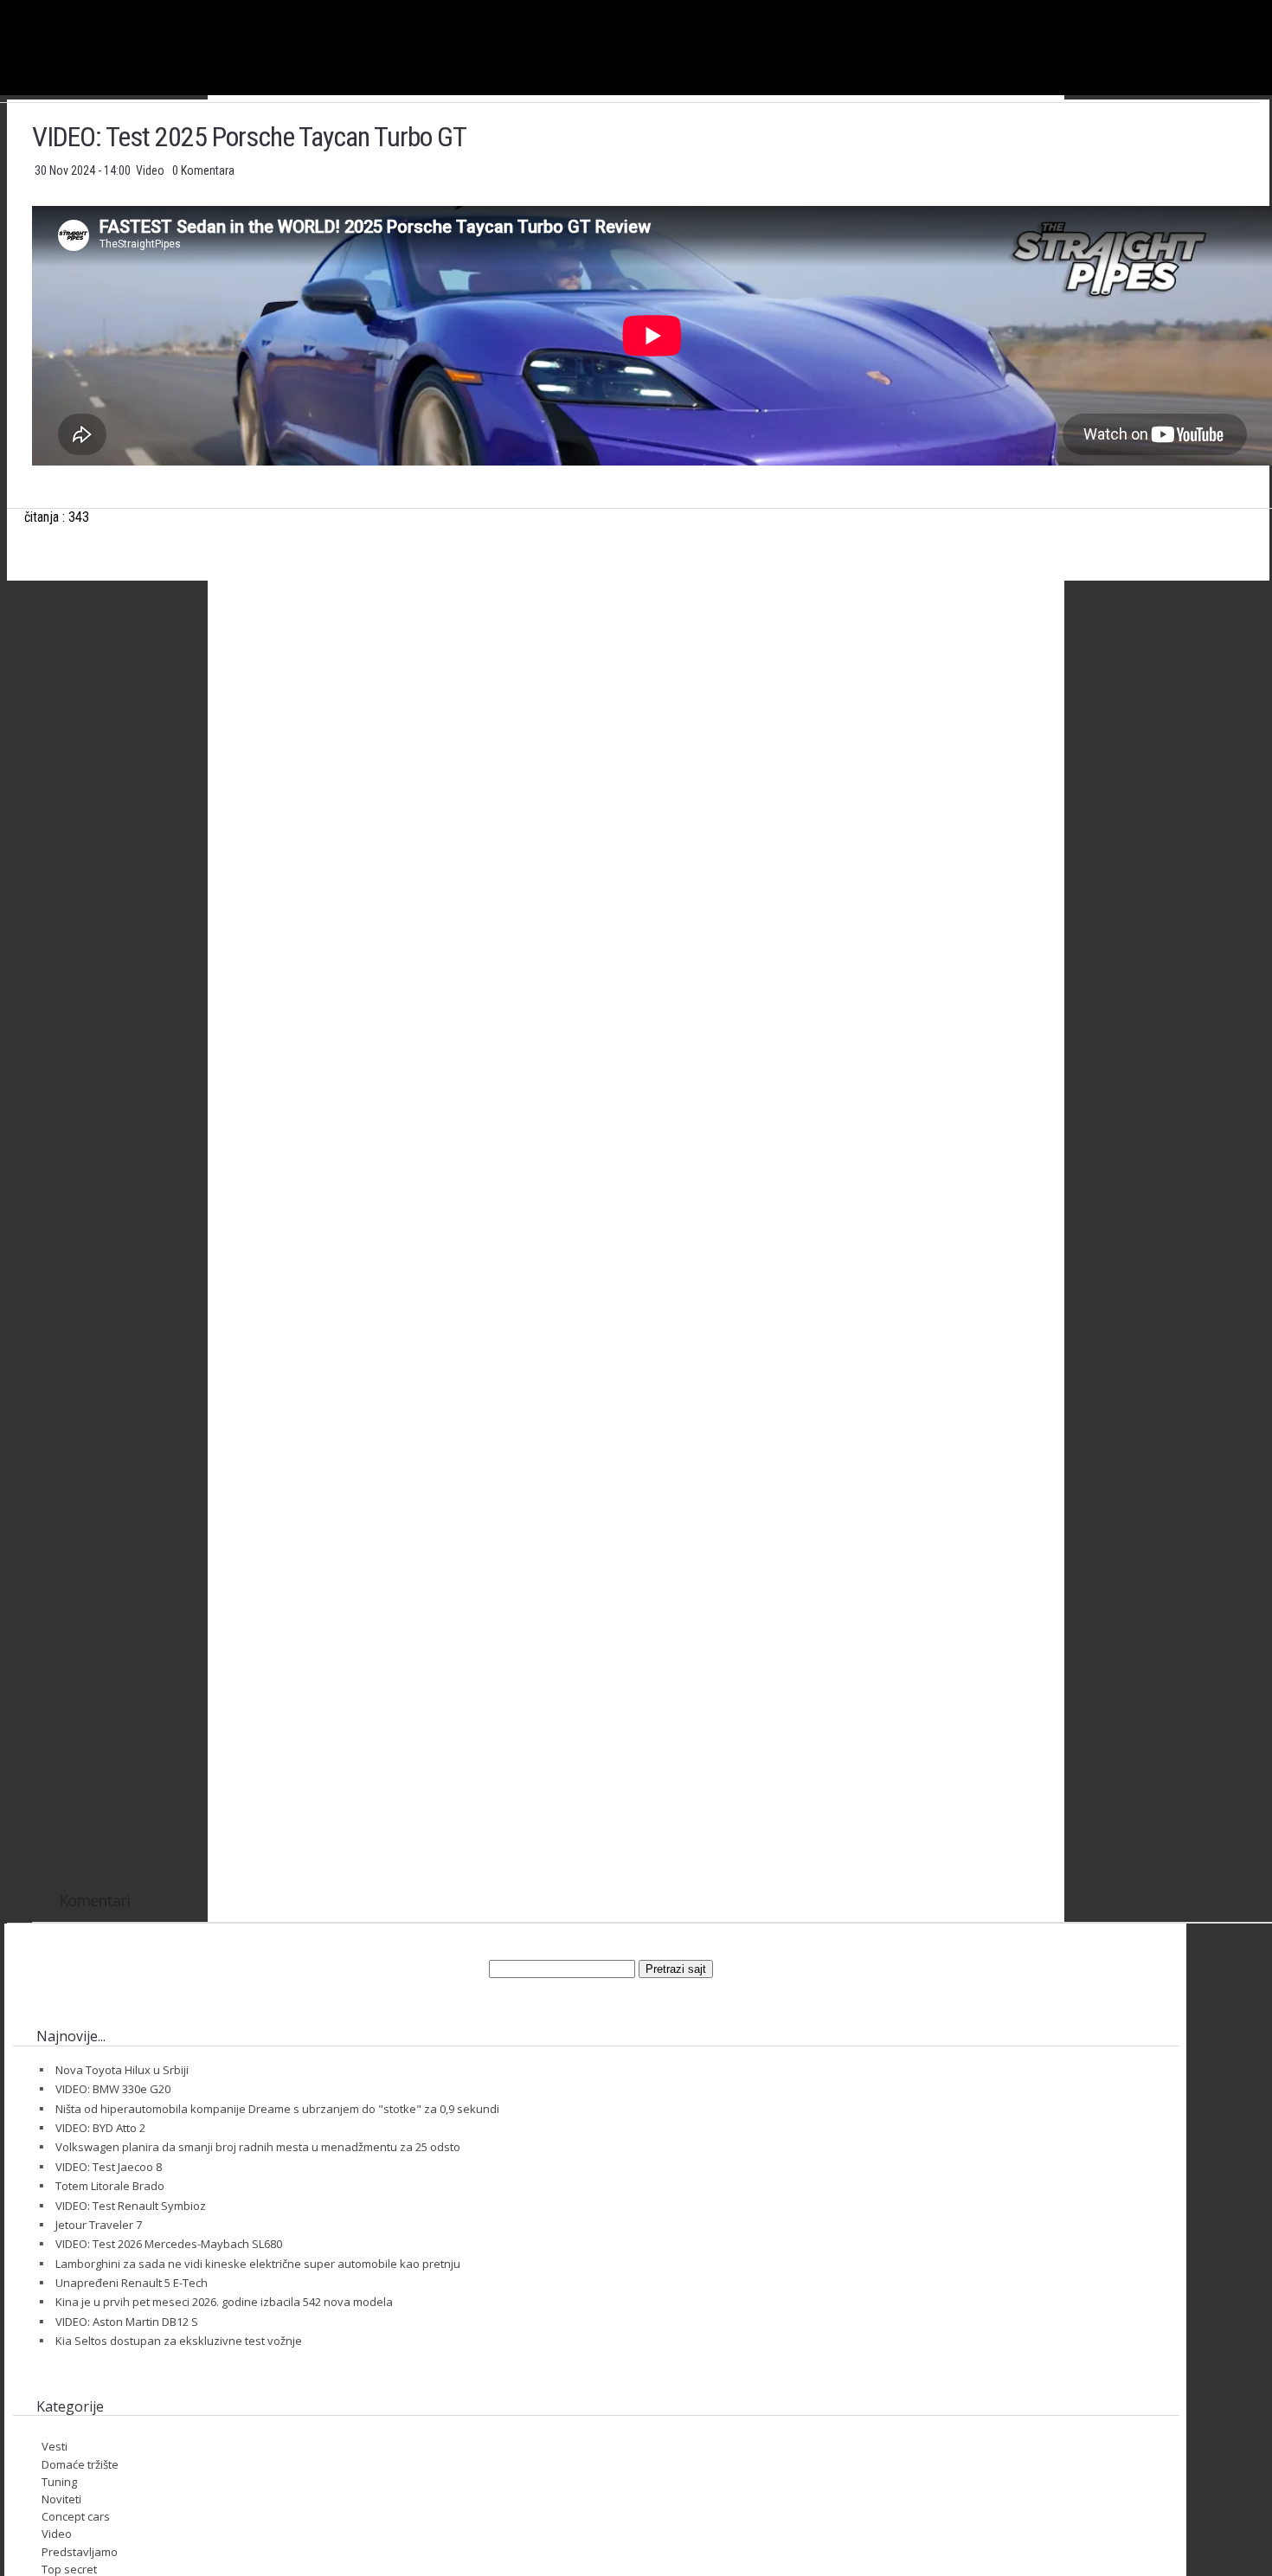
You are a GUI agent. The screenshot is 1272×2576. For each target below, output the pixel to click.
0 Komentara (203, 170)
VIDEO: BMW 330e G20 (113, 2089)
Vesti (55, 2446)
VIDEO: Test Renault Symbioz (131, 2206)
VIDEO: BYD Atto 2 (100, 2128)
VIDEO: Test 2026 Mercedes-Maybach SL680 (169, 2244)
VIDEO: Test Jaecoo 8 (109, 2167)
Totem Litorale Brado (110, 2186)
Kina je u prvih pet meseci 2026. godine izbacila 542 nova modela (224, 2302)
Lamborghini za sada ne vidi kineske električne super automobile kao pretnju (258, 2264)
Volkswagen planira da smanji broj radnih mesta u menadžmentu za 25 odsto (258, 2147)
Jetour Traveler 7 (99, 2225)
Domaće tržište (80, 2464)
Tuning (59, 2482)
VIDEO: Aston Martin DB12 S (127, 2322)
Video (151, 170)
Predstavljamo (80, 2552)
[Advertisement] (652, 765)
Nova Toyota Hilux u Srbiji (122, 2070)
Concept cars (76, 2516)
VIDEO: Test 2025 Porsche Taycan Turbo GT (249, 137)
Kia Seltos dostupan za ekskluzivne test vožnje (179, 2341)
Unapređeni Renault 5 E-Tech (132, 2283)
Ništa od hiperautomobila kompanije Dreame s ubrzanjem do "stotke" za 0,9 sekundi (277, 2109)
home (1272, 7)
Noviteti (61, 2499)
